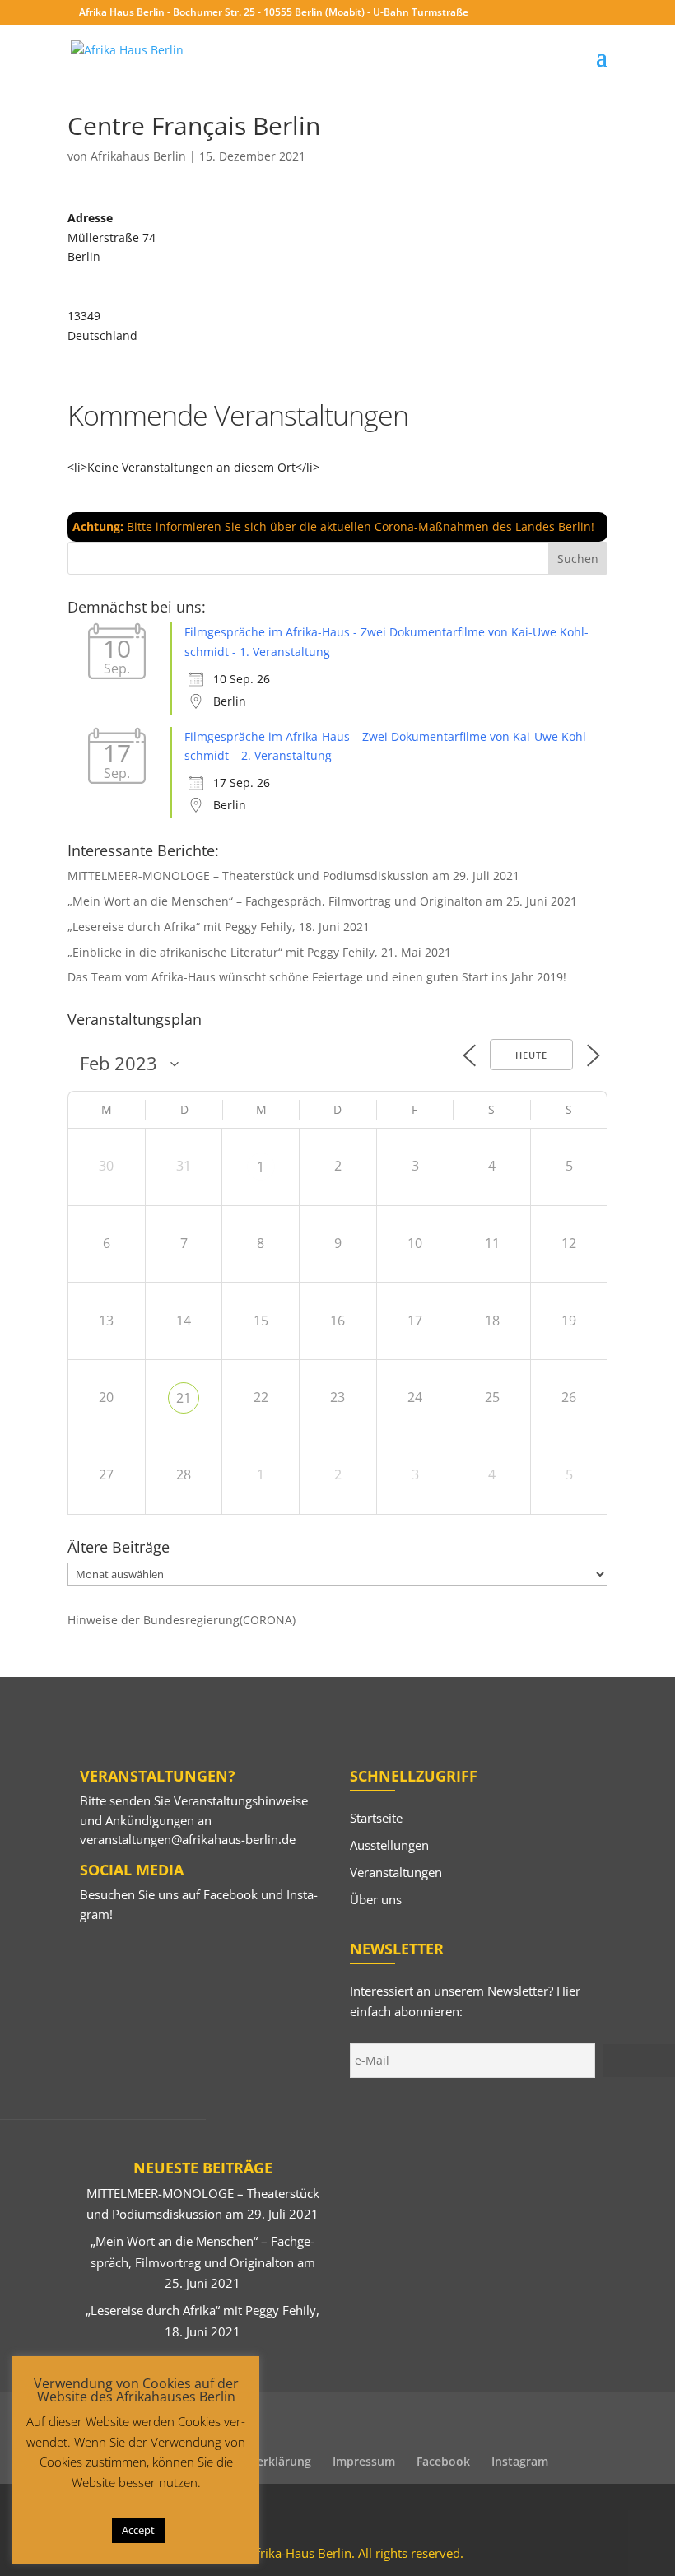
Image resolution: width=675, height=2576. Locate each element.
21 (184, 1398)
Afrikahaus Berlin (138, 156)
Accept (138, 2530)
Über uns (376, 1899)
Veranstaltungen (396, 1872)
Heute (531, 1055)
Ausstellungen (389, 1845)
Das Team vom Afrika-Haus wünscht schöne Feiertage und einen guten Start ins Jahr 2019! (317, 977)
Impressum (364, 2461)
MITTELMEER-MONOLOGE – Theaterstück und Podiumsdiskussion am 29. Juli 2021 (293, 876)
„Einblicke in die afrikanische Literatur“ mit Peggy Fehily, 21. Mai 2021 (259, 952)
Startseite (376, 1818)
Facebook (230, 1894)
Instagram (520, 2461)
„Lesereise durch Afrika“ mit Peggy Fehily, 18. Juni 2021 (219, 927)
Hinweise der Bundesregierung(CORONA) (182, 1620)
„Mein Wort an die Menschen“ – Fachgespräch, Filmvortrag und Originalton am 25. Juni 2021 (322, 901)
